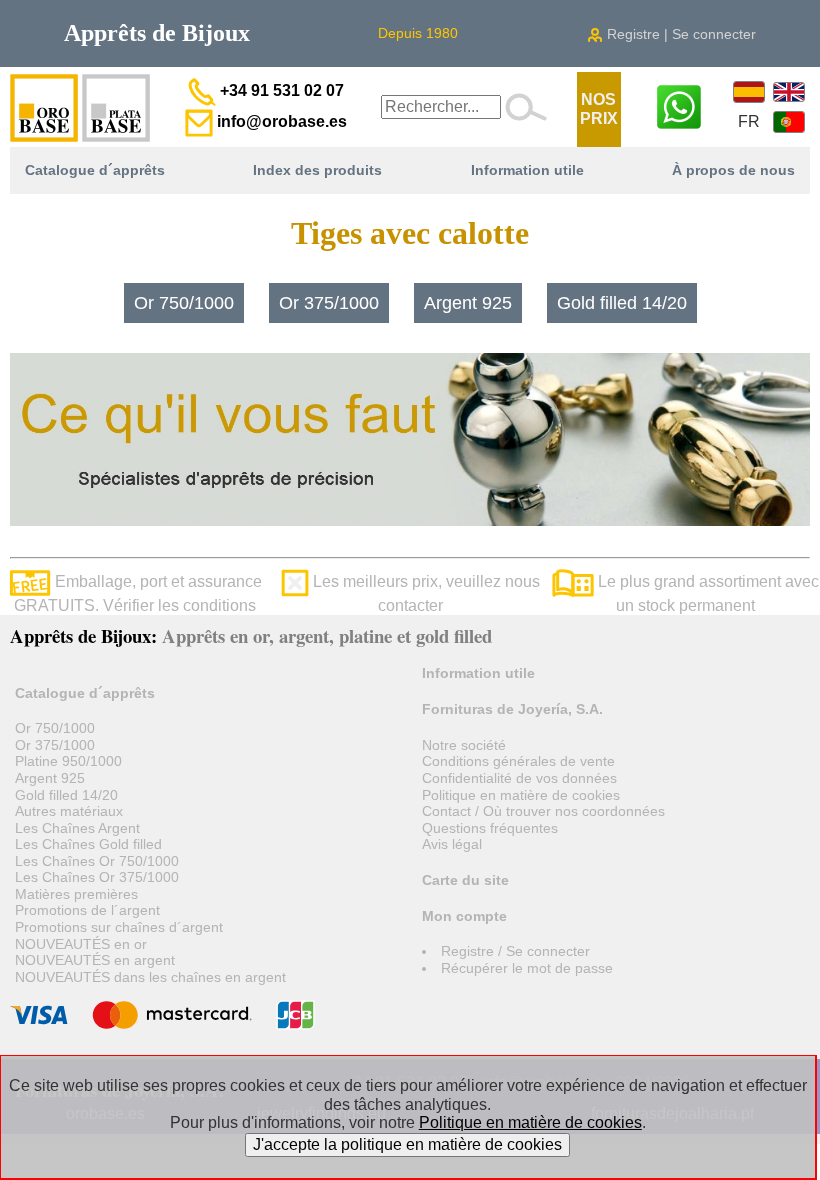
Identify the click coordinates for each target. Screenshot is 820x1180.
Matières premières (76, 894)
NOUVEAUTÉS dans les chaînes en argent (150, 977)
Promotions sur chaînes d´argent (119, 927)
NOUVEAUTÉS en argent (95, 960)
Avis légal (452, 844)
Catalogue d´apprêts (95, 170)
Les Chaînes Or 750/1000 (97, 861)
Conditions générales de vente (518, 761)
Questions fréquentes (490, 828)
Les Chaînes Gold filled (88, 844)
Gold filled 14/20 (622, 303)
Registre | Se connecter (679, 34)
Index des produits (317, 170)
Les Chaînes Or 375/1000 (97, 877)
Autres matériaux (69, 811)
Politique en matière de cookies (521, 795)
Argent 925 (468, 303)
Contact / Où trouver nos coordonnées (543, 811)
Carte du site (465, 880)
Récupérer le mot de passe (527, 968)
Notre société (464, 745)
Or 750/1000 (184, 303)
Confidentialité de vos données (519, 778)
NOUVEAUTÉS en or (81, 944)
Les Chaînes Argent (77, 828)
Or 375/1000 (329, 303)
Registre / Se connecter (515, 951)
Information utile (527, 170)
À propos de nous (733, 170)
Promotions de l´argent (87, 910)
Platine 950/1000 (68, 761)
